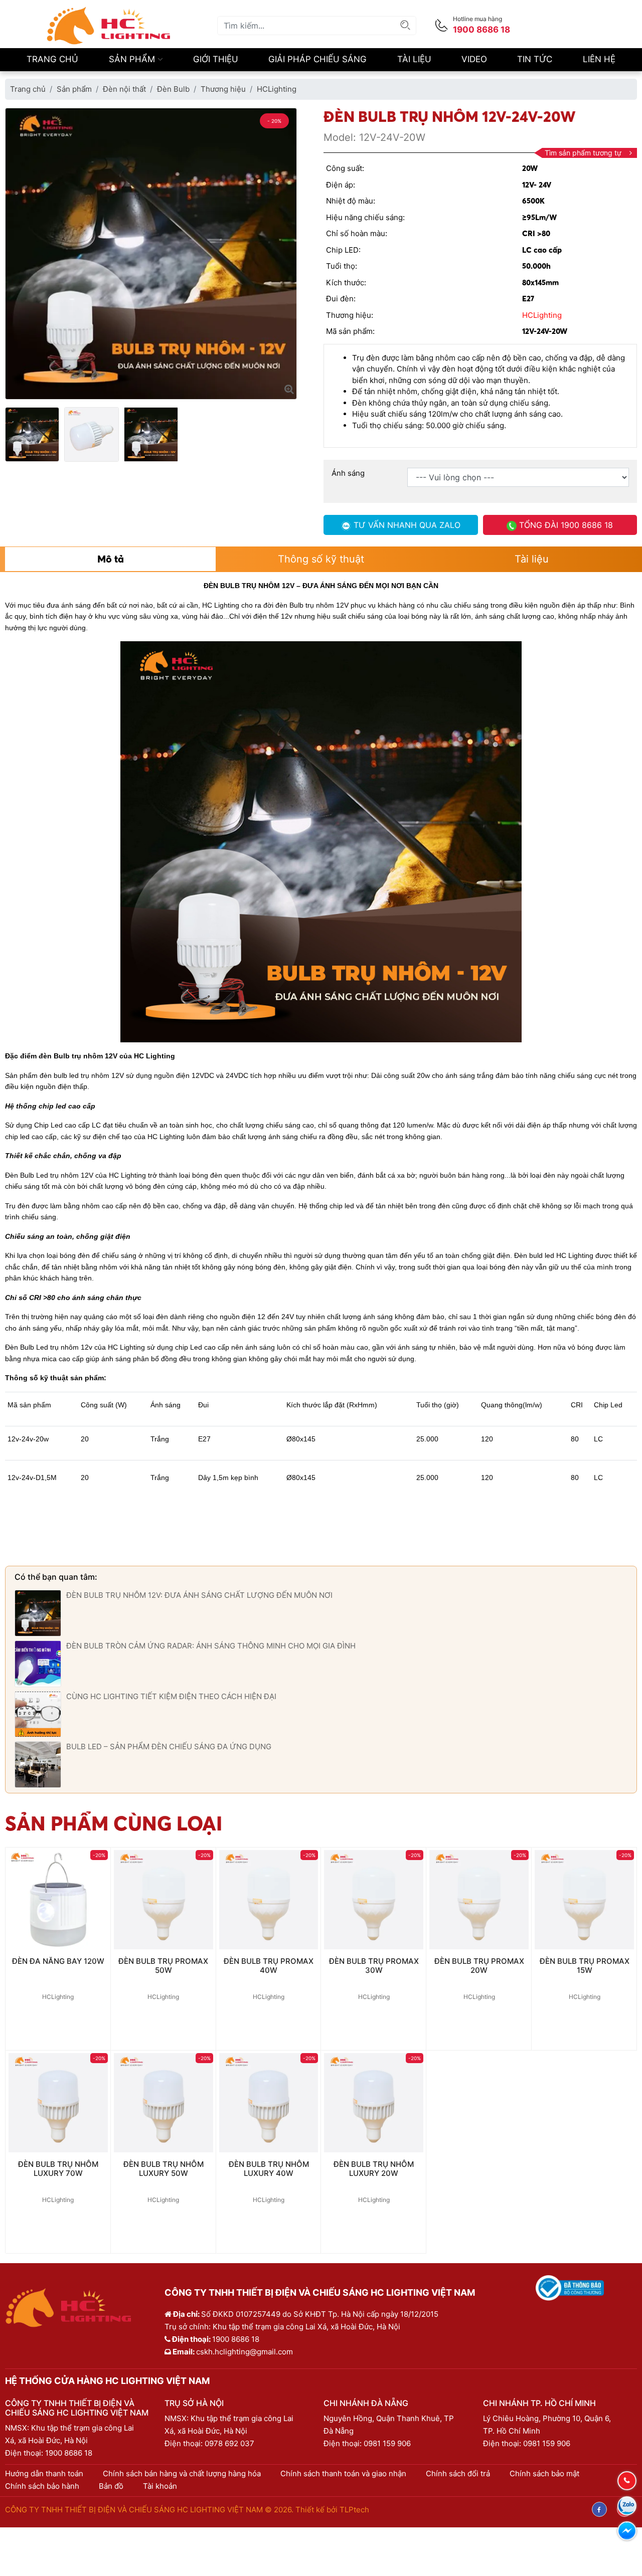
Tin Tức (535, 59)
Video (474, 59)
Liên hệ (599, 59)
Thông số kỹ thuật (321, 559)
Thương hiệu (223, 89)
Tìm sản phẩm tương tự (583, 153)
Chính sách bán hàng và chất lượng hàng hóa (182, 2473)
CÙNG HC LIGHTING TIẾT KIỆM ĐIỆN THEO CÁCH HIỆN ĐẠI (171, 1696)
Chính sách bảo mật (544, 2473)
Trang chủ (52, 59)
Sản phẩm (133, 59)
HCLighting (277, 89)
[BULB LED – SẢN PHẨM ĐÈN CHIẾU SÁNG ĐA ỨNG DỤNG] (38, 1764)
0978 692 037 (229, 2443)
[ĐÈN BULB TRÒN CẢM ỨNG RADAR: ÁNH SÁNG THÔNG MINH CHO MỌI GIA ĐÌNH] (38, 1663)
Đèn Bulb (173, 89)
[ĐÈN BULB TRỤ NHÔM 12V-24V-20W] (289, 389)
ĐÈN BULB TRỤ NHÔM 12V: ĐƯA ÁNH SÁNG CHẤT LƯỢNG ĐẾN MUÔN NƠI (199, 1595)
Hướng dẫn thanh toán (44, 2473)
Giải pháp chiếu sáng (317, 59)
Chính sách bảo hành (42, 2486)
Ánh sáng (348, 473)
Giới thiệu (216, 59)
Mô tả (111, 559)
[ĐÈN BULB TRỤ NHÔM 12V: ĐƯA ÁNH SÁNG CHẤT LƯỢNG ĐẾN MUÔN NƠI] (38, 1613)
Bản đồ (111, 2486)
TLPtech (354, 2510)
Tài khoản (160, 2486)
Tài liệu (414, 59)
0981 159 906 (387, 2443)
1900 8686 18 (69, 2453)
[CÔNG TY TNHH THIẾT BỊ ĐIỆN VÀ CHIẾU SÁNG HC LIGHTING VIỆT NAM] (109, 25)
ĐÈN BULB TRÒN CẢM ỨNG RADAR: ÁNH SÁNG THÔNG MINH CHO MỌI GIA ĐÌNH (211, 1646)
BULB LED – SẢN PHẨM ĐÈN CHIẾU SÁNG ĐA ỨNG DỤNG (169, 1746)
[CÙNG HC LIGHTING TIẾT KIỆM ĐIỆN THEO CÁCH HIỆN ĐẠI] (38, 1713)
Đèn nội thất (124, 89)
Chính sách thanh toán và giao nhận (343, 2473)
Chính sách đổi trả (458, 2473)
